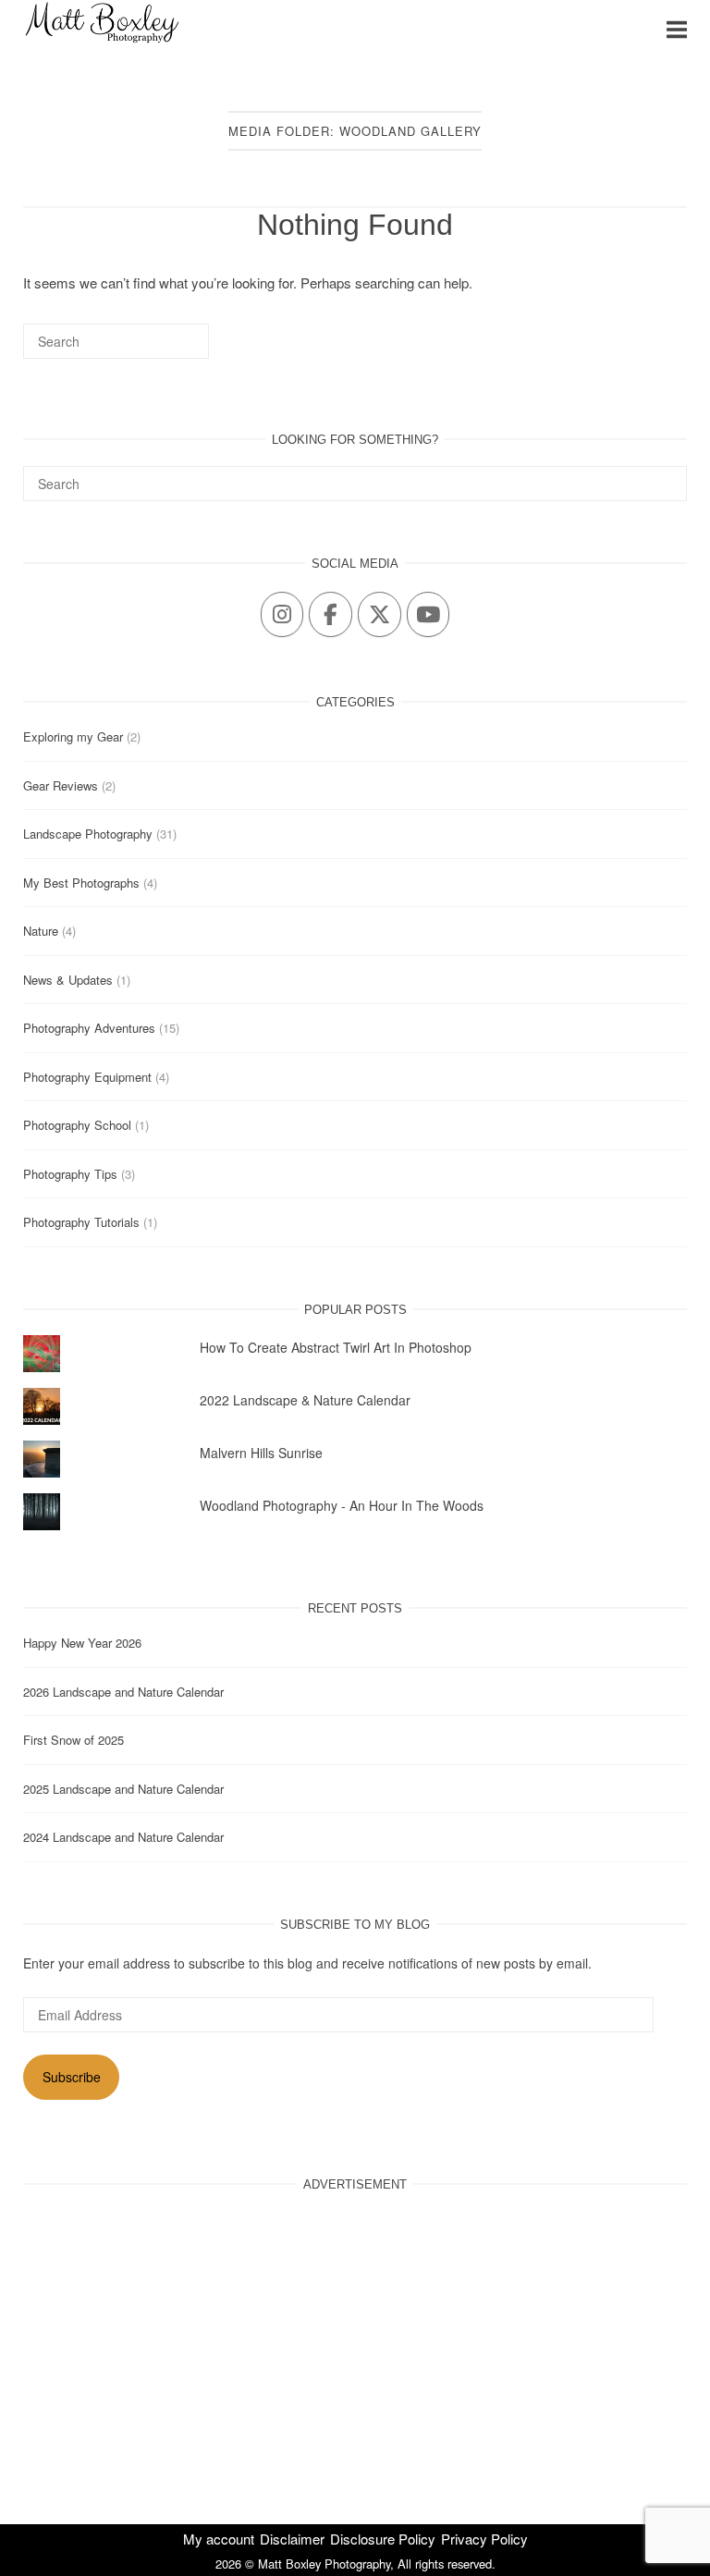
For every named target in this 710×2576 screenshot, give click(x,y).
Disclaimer (292, 2539)
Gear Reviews (61, 785)
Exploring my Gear (73, 736)
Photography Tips (70, 1174)
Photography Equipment (87, 1077)
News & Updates (68, 980)
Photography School (77, 1125)
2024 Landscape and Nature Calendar (123, 1837)
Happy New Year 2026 (82, 1643)
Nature (41, 931)
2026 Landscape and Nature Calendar (123, 1692)
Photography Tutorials (81, 1222)
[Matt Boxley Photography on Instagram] (282, 614)
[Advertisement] (355, 2339)
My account (219, 2539)
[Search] (167, 349)
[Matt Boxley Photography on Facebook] (330, 614)
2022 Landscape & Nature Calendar (305, 1400)
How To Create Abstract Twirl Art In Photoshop (336, 1347)
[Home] (102, 41)
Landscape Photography (88, 834)
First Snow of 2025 (73, 1740)
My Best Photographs (81, 883)
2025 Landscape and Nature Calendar (123, 1789)
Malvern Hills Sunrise (261, 1453)
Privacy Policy (484, 2539)
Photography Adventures (89, 1028)
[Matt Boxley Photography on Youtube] (428, 614)
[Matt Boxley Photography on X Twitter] (379, 614)
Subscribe (72, 2077)
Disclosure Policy (383, 2539)
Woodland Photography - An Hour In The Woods (342, 1505)
